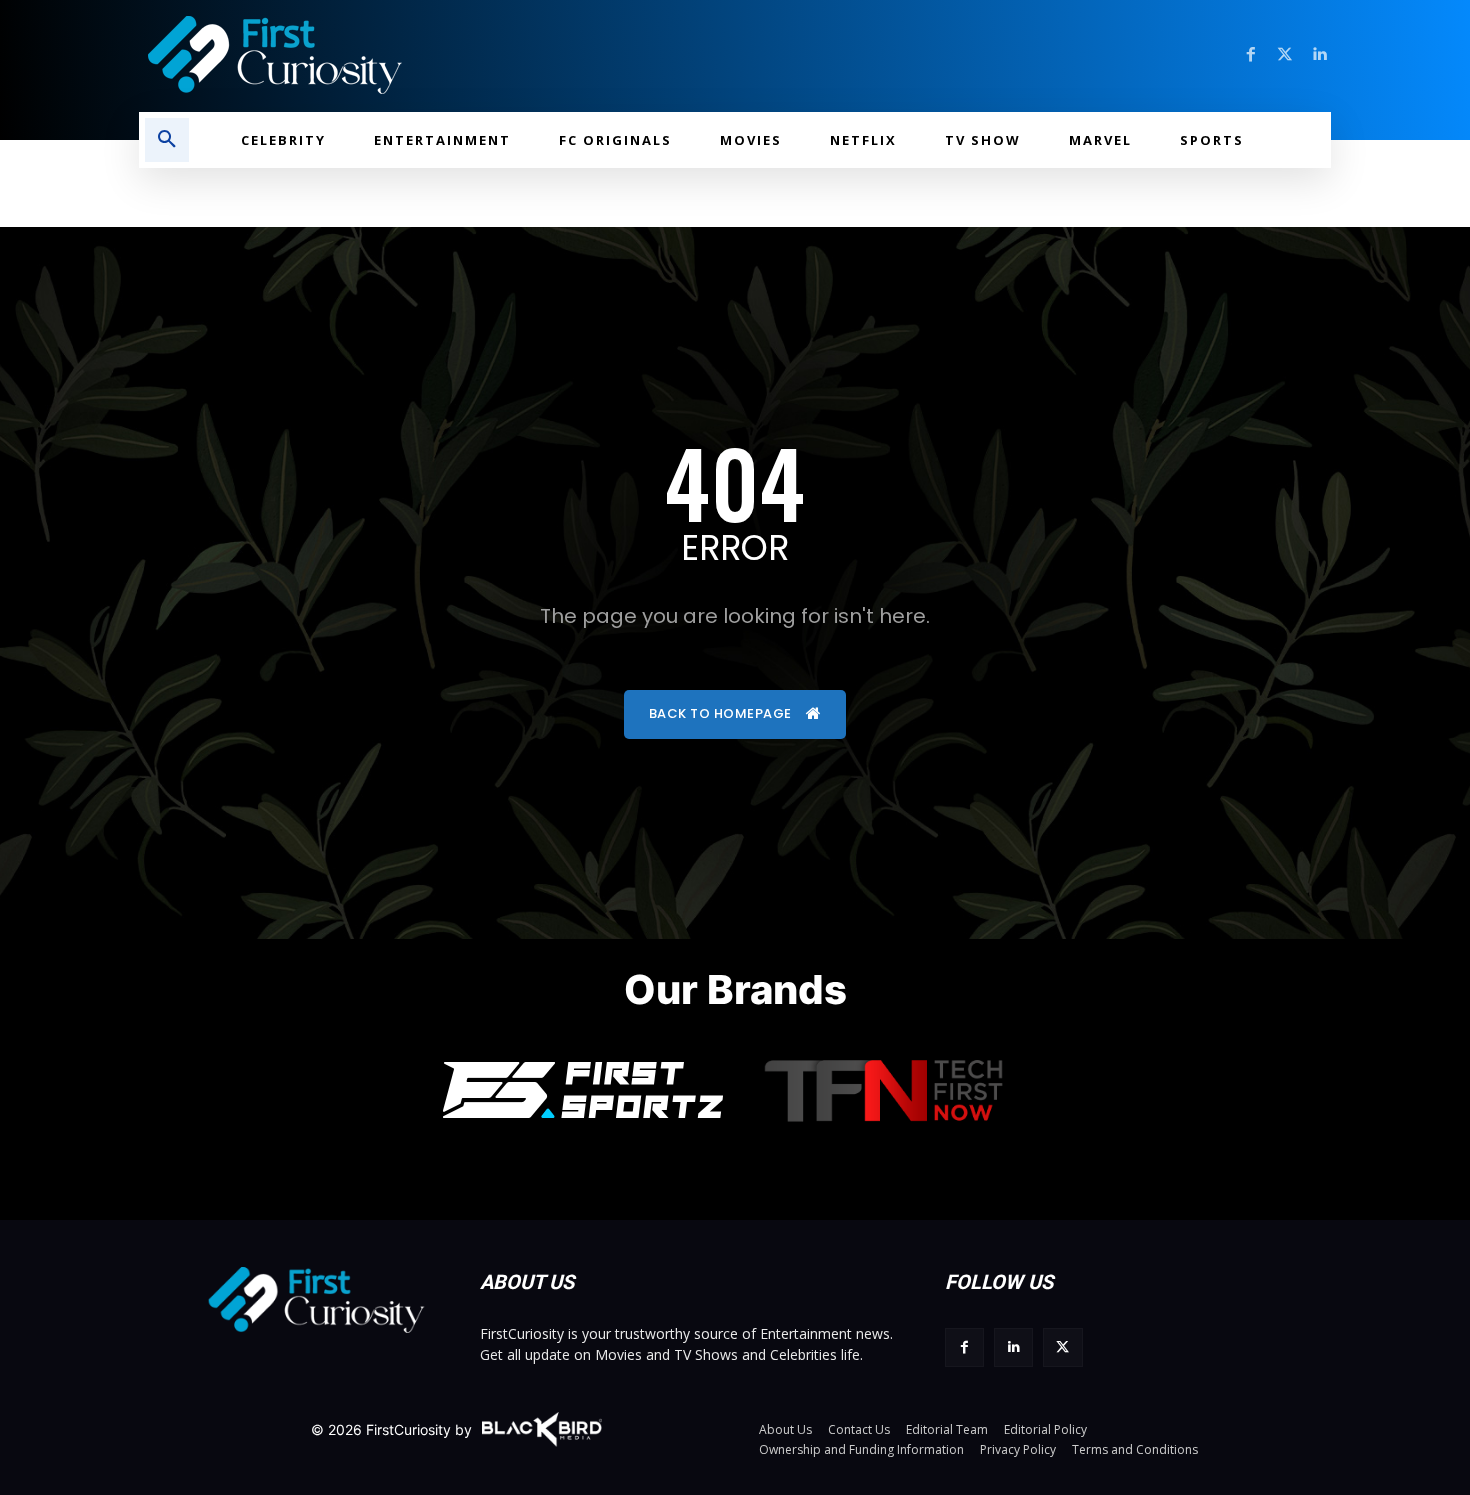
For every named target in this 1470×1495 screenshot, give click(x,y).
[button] (167, 140)
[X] (1062, 1347)
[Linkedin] (1319, 55)
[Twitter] (1285, 55)
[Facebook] (1251, 55)
